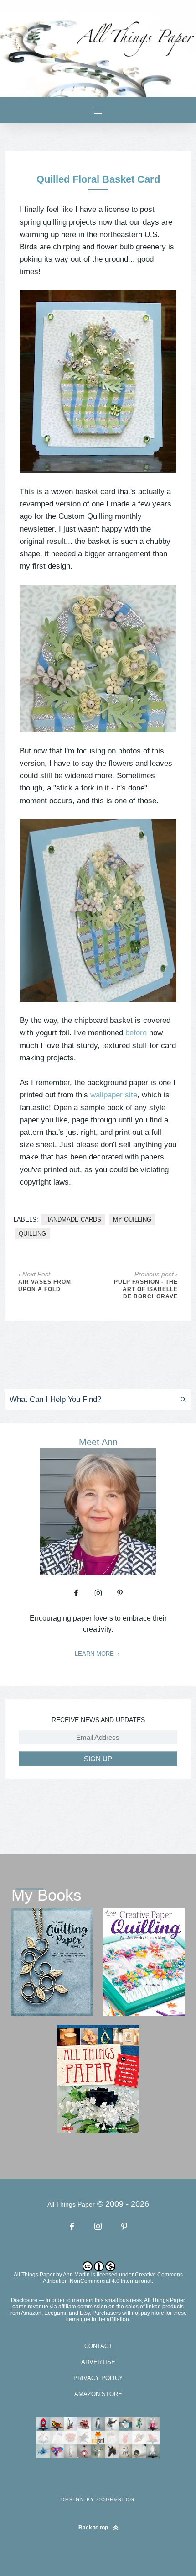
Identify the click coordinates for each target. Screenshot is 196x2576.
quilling (32, 1234)
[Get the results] (178, 1399)
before (136, 1033)
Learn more (95, 1654)
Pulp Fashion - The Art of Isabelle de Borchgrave (146, 1289)
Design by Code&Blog (98, 2500)
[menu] (98, 110)
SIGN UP (98, 1759)
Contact (98, 2346)
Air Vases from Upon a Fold (45, 1285)
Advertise (98, 2362)
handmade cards (73, 1220)
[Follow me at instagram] (98, 1593)
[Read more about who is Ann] (98, 1572)
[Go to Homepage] (98, 54)
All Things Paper (34, 2275)
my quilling (132, 1220)
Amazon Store (98, 2394)
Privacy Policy (98, 2378)
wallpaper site (114, 1095)
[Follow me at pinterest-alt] (120, 1593)
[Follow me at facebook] (76, 1593)
